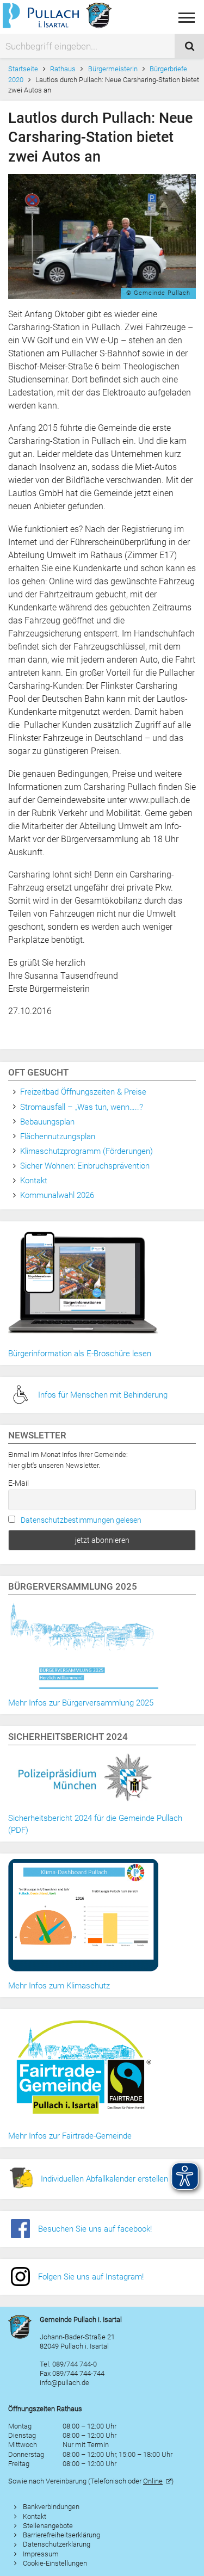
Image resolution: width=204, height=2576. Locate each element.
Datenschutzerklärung (57, 2544)
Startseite (23, 69)
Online (153, 2481)
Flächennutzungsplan (58, 1136)
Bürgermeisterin (113, 69)
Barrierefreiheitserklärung (61, 2535)
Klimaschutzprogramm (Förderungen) (86, 1151)
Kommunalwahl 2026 (57, 1195)
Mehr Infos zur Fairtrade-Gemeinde (70, 2136)
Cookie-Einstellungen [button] (55, 2563)
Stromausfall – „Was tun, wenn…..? (82, 1107)
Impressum (41, 2554)
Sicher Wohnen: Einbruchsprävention (85, 1166)
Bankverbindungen (51, 2507)
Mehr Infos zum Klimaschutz (59, 1986)
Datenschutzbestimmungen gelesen (81, 1520)
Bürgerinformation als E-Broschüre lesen (80, 1354)
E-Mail (18, 1483)
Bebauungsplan (47, 1122)
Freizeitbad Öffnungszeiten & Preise (83, 1092)
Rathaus (63, 69)
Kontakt (34, 1181)
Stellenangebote (48, 2526)
